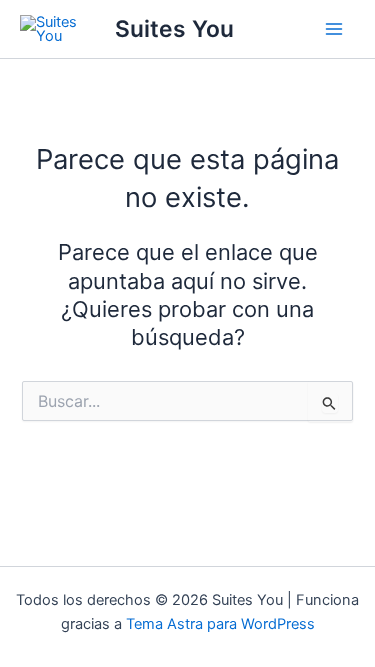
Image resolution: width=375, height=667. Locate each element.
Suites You (174, 29)
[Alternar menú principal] (334, 29)
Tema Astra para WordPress (220, 624)
